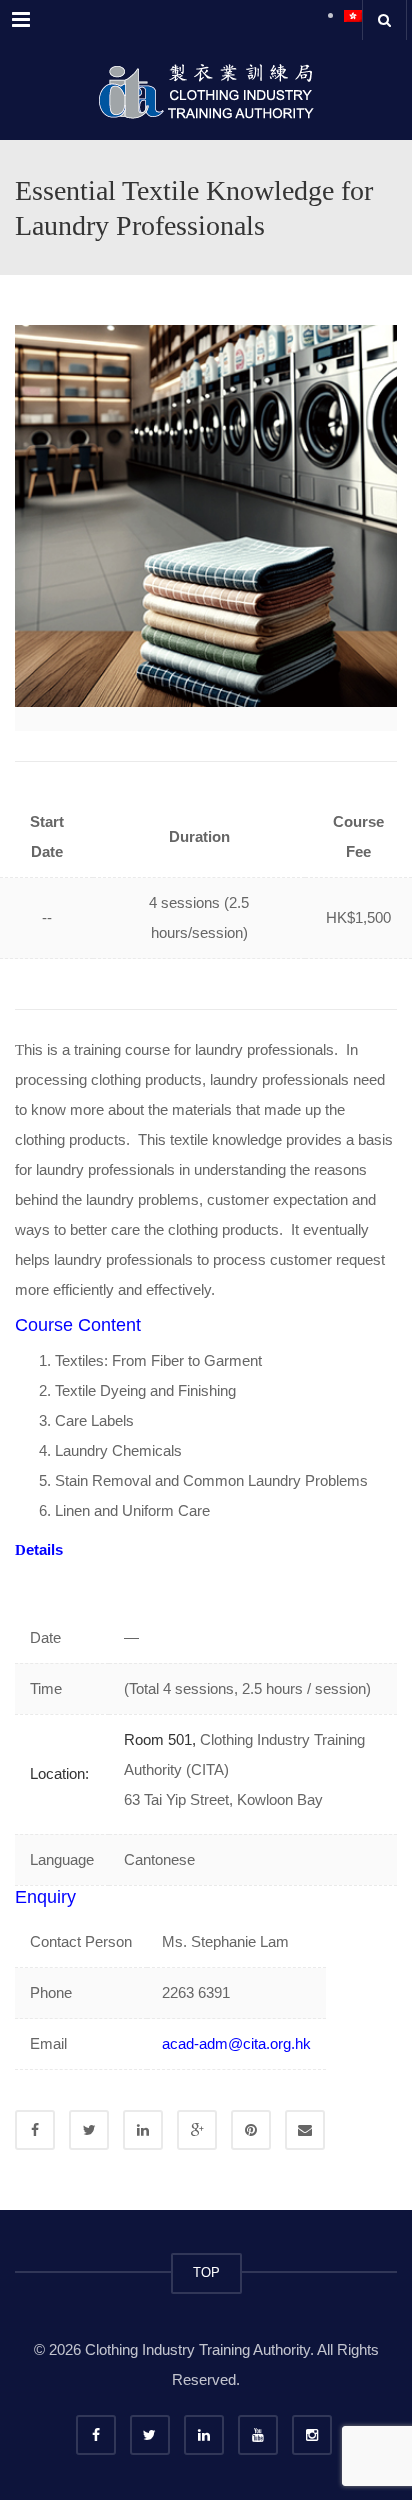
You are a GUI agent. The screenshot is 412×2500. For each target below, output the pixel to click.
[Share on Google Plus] (197, 2130)
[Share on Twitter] (89, 2130)
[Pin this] (251, 2130)
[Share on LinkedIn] (143, 2130)
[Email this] (305, 2130)
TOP (206, 2272)
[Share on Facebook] (35, 2130)
